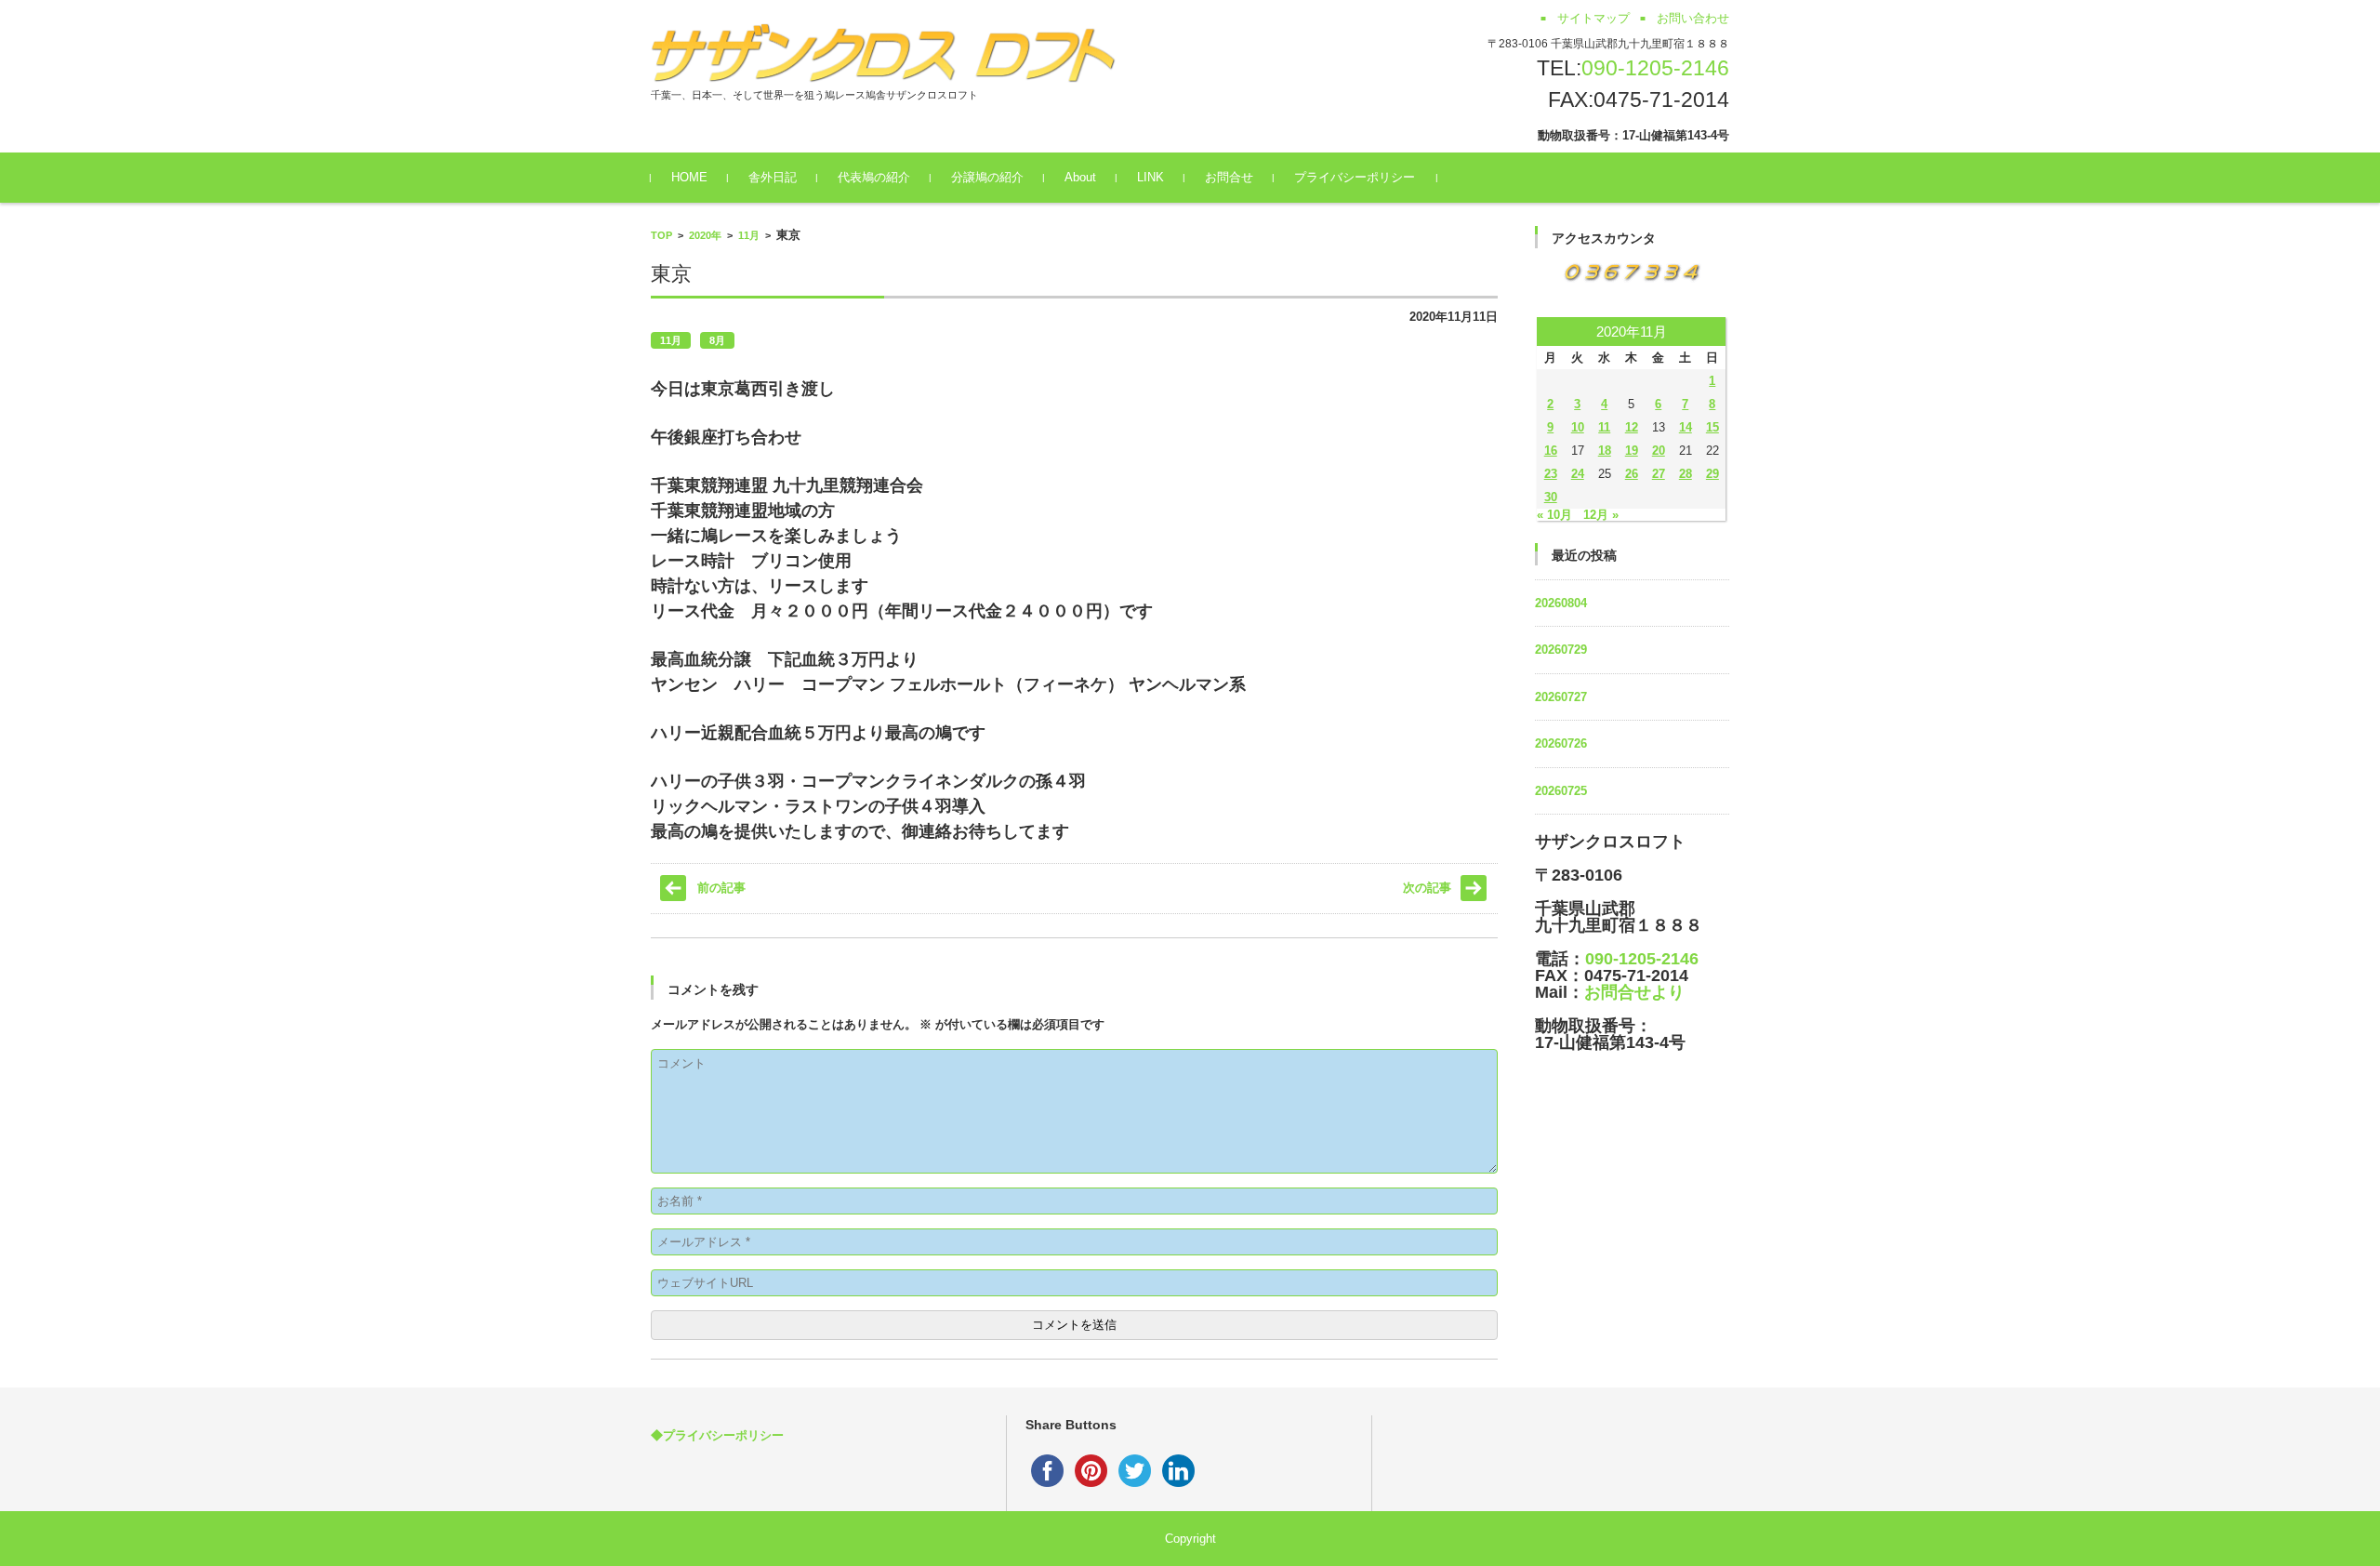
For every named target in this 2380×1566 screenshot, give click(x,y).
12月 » (1601, 515)
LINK (1150, 177)
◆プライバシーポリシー (717, 1435)
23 (1551, 474)
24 (1578, 474)
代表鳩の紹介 (874, 177)
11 (1604, 427)
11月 (749, 235)
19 (1632, 451)
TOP (661, 235)
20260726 (1561, 743)
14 (1686, 427)
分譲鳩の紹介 (987, 177)
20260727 (1561, 697)
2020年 (705, 235)
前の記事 (721, 888)
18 (1605, 451)
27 (1659, 474)
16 (1551, 451)
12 (1632, 427)
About (1080, 177)
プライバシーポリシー (1355, 177)
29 (1712, 474)
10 (1578, 427)
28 (1686, 474)
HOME (689, 177)
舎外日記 (773, 177)
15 (1712, 427)
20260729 (1561, 650)
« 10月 (1554, 515)
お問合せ (1229, 177)
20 (1659, 451)
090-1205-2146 (1655, 68)
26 (1632, 474)
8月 (717, 340)
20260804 (1561, 603)
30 (1551, 497)
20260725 (1561, 791)
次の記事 (1427, 888)
